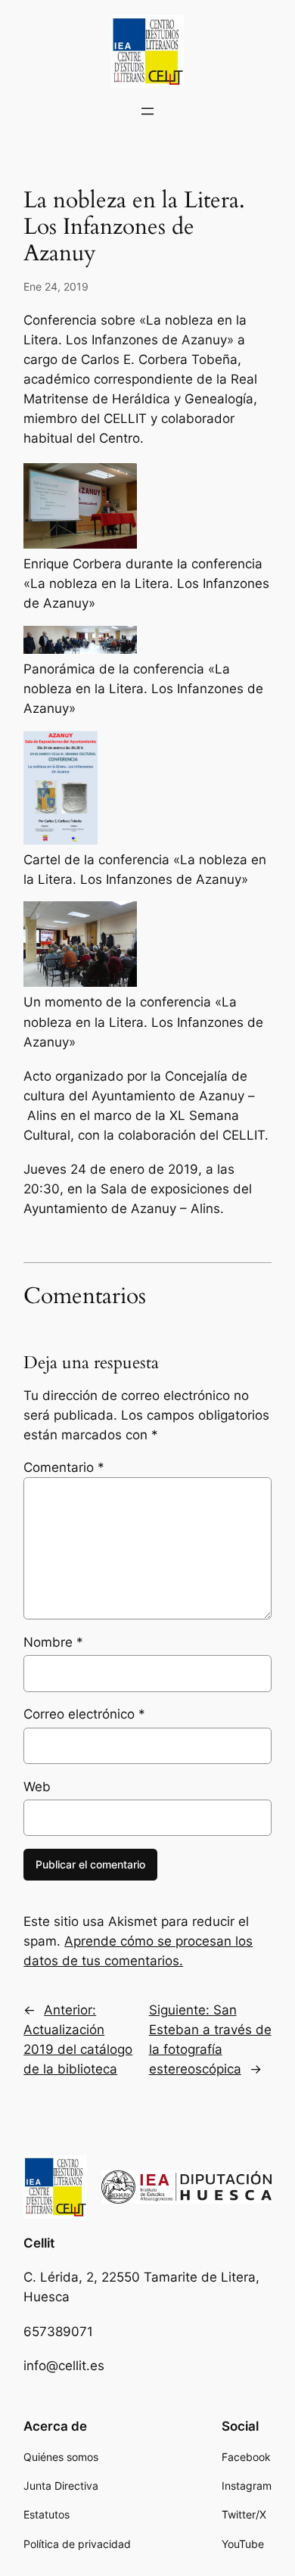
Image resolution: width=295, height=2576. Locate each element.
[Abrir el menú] (147, 111)
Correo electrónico (84, 1714)
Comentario (64, 1467)
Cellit (39, 2243)
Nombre (53, 1642)
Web (37, 1787)
